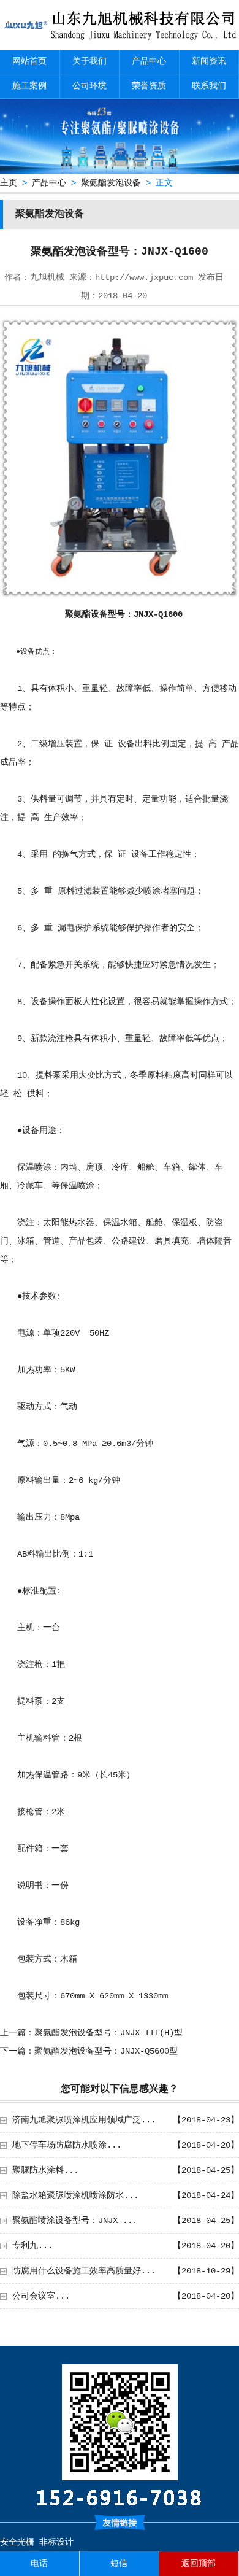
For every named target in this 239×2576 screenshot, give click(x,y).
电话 (39, 2564)
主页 (9, 183)
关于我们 (89, 61)
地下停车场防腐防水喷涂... (67, 2145)
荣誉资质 (149, 86)
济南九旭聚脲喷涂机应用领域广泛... (84, 2120)
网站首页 (29, 61)
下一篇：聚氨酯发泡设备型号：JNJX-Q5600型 (89, 2051)
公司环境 (89, 86)
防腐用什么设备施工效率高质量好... (84, 2271)
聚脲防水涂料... (45, 2170)
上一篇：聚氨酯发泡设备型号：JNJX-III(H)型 (91, 2033)
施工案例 (29, 86)
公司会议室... (41, 2296)
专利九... (32, 2246)
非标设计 (56, 2542)
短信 (119, 2564)
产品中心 (149, 61)
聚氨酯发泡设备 (111, 183)
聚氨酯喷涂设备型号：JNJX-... (75, 2221)
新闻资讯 (209, 61)
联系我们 (209, 86)
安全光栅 (17, 2542)
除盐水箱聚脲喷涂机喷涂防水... (75, 2195)
